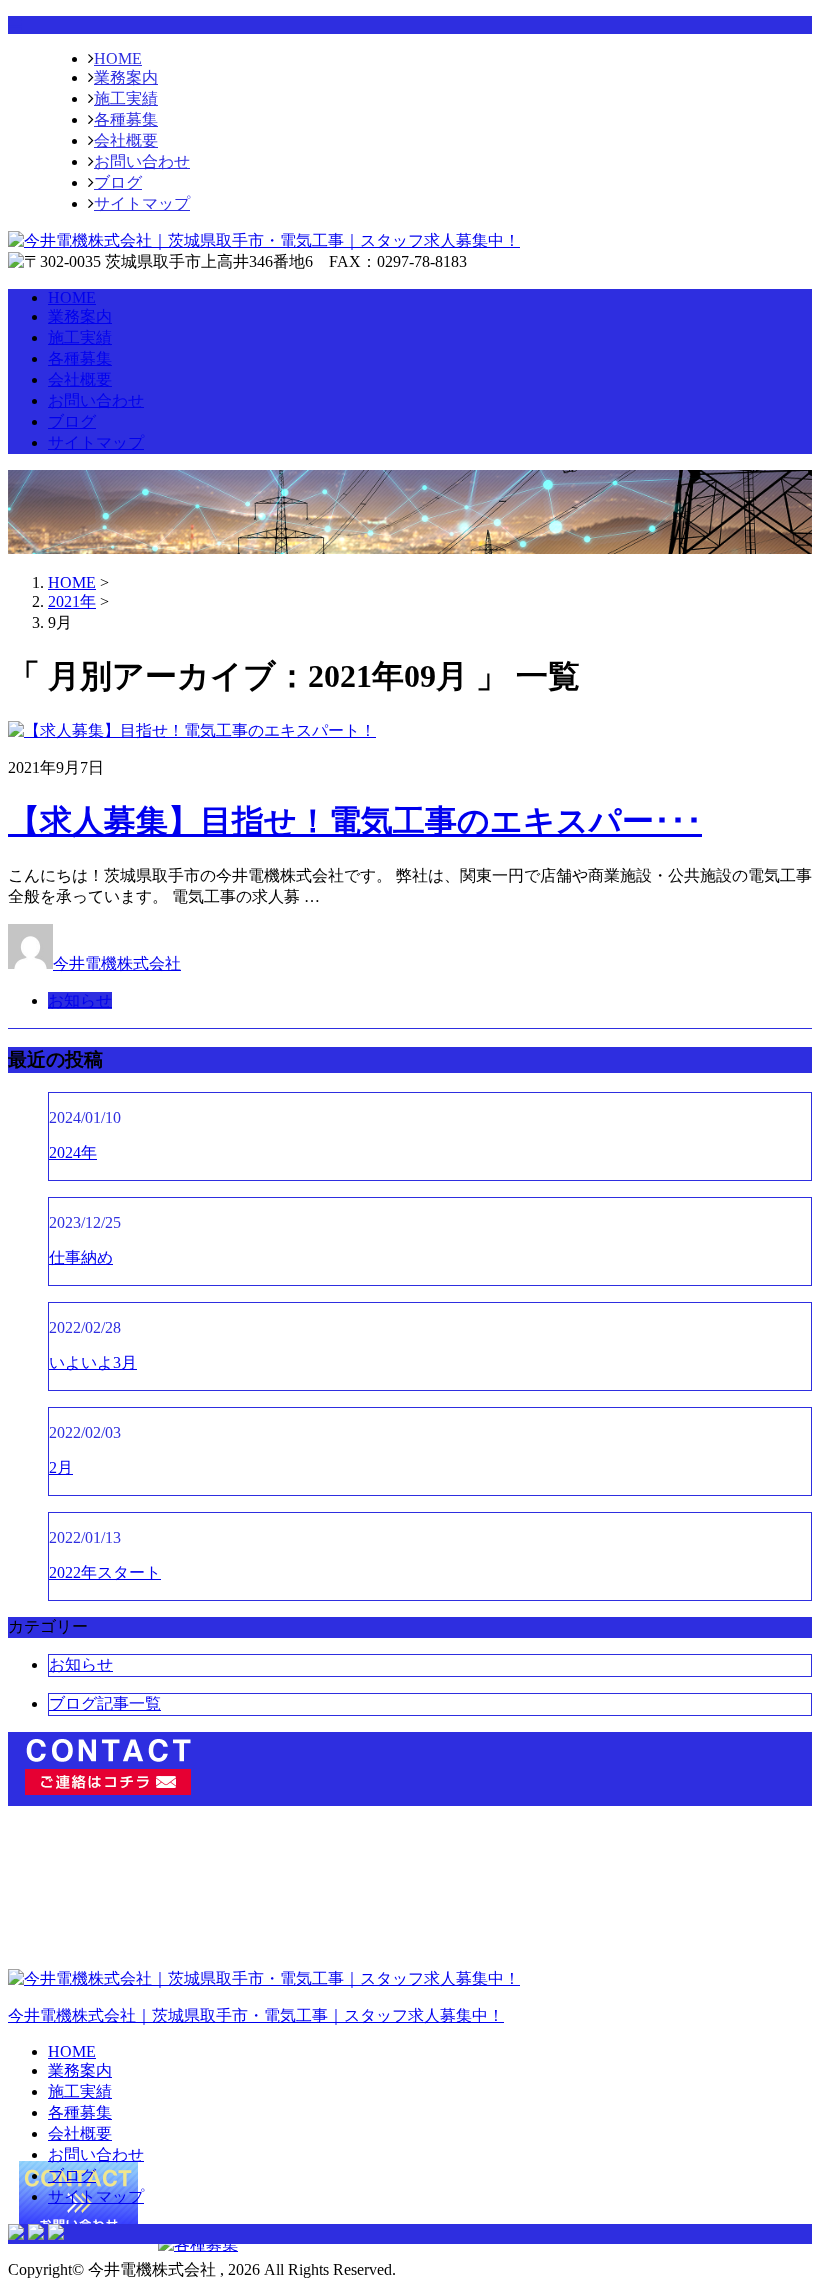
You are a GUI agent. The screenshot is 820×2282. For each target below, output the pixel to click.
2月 (61, 1467)
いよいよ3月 (93, 1362)
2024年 (73, 1152)
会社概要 (126, 140)
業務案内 (126, 77)
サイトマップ (142, 203)
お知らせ (80, 1000)
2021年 (72, 601)
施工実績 (126, 98)
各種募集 (126, 119)
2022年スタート (105, 1572)
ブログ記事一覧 (105, 1703)
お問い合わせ (142, 161)
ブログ (118, 182)
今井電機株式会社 (117, 963)
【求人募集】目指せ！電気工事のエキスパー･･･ (355, 821)
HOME (118, 58)
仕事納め (81, 1257)
